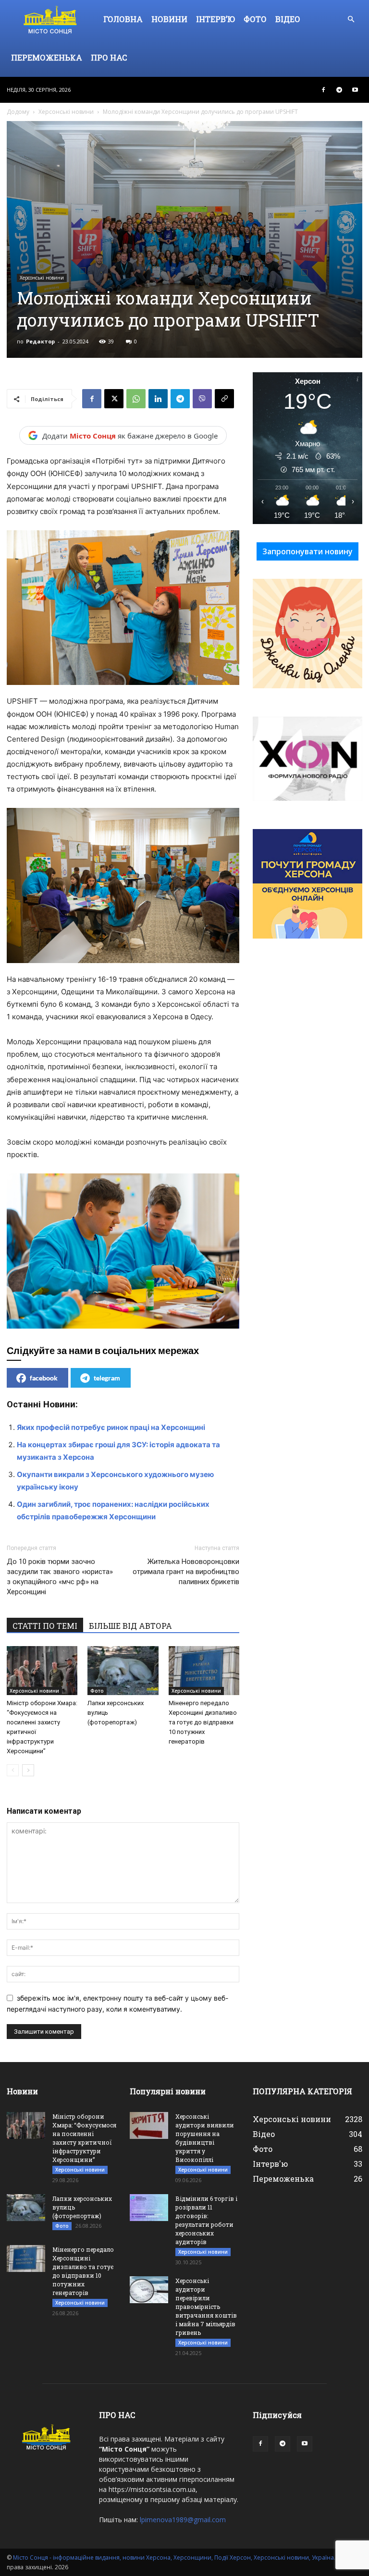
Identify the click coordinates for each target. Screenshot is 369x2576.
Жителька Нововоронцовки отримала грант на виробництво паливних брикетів (186, 1572)
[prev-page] (13, 1770)
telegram (107, 1378)
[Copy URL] (224, 399)
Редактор (40, 341)
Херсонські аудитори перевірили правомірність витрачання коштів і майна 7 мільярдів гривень (206, 2307)
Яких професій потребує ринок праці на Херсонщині (111, 1427)
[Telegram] (339, 90)
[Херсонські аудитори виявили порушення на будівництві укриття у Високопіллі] (149, 2125)
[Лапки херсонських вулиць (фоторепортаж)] (123, 1670)
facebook (44, 1378)
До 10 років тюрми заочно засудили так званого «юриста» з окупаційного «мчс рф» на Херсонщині (60, 1577)
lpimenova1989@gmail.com (183, 2520)
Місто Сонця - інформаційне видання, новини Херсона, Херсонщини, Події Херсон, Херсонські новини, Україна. (174, 2558)
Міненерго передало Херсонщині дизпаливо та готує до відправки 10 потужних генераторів (203, 1722)
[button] (351, 19)
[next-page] (28, 1770)
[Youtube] (355, 90)
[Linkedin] (158, 399)
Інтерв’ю (215, 19)
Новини (169, 19)
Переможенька (47, 57)
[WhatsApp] (136, 399)
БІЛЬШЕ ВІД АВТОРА (130, 1626)
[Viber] (202, 399)
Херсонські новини (66, 112)
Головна (123, 19)
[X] (114, 399)
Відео (288, 19)
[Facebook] (323, 90)
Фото (255, 19)
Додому (18, 112)
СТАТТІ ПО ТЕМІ (45, 1626)
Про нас (109, 57)
